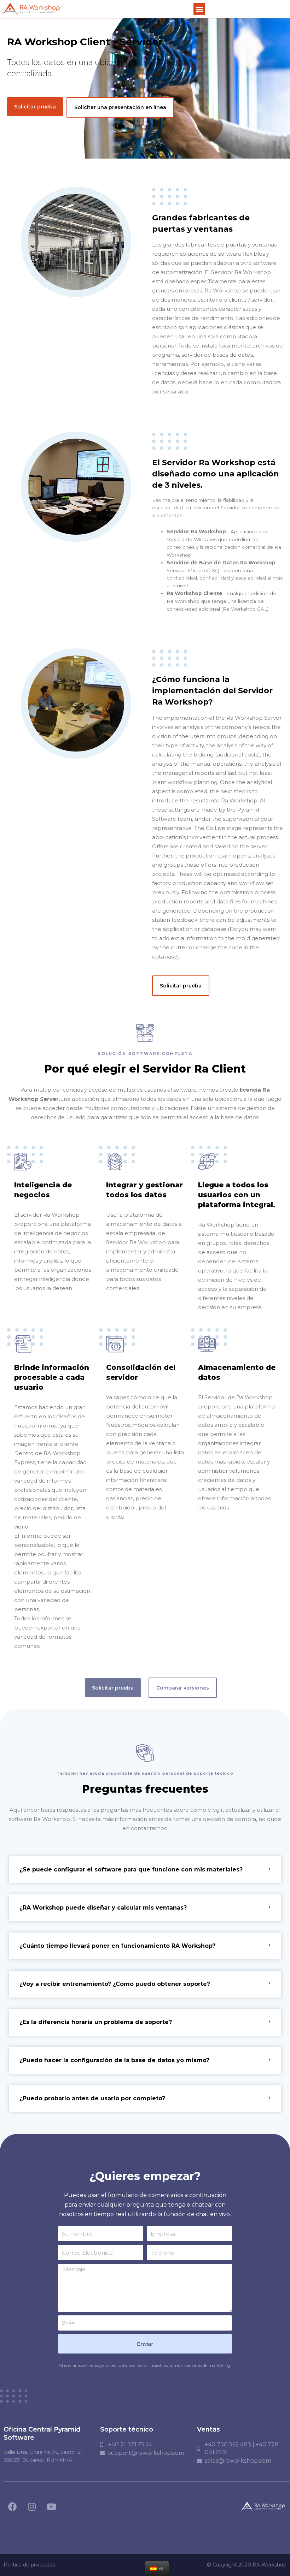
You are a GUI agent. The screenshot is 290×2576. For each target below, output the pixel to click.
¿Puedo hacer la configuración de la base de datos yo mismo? (114, 2060)
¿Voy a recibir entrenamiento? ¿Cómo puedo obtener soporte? (115, 1984)
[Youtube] (51, 2506)
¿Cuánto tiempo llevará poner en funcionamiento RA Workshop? (117, 1946)
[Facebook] (12, 2506)
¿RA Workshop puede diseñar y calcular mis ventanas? (103, 1908)
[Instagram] (32, 2506)
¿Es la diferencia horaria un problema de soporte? (96, 2022)
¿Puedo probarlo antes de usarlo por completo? (92, 2098)
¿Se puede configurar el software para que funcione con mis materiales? (131, 1869)
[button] (199, 9)
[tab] (145, 1870)
